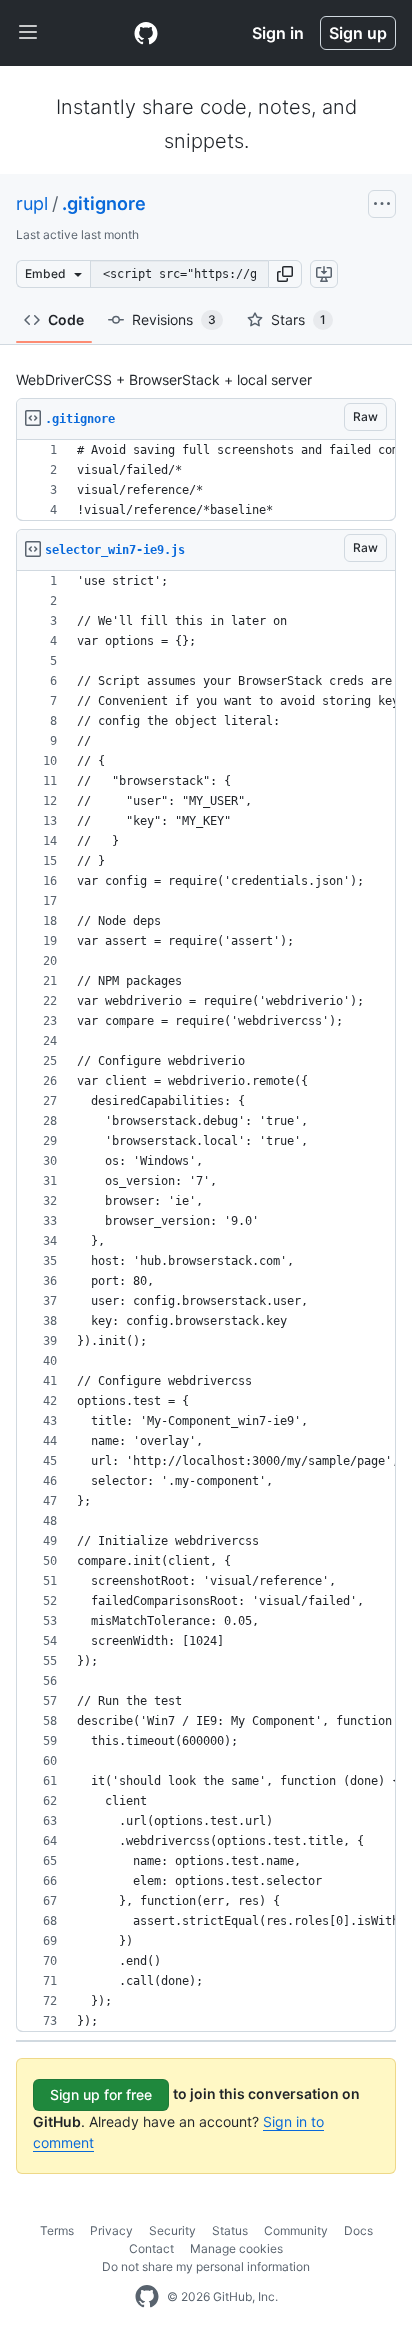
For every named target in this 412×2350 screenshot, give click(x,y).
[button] (285, 274)
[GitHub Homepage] (147, 2297)
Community (296, 2230)
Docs (358, 2230)
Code (66, 319)
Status (230, 2230)
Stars (298, 319)
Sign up (358, 33)
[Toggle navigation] (28, 33)
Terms (57, 2230)
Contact (151, 2248)
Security (172, 2230)
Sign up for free (101, 2094)
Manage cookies (236, 2248)
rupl (32, 203)
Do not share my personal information (206, 2266)
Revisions (174, 319)
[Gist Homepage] (146, 33)
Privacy (111, 2230)
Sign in (278, 33)
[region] (206, 480)
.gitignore (104, 203)
